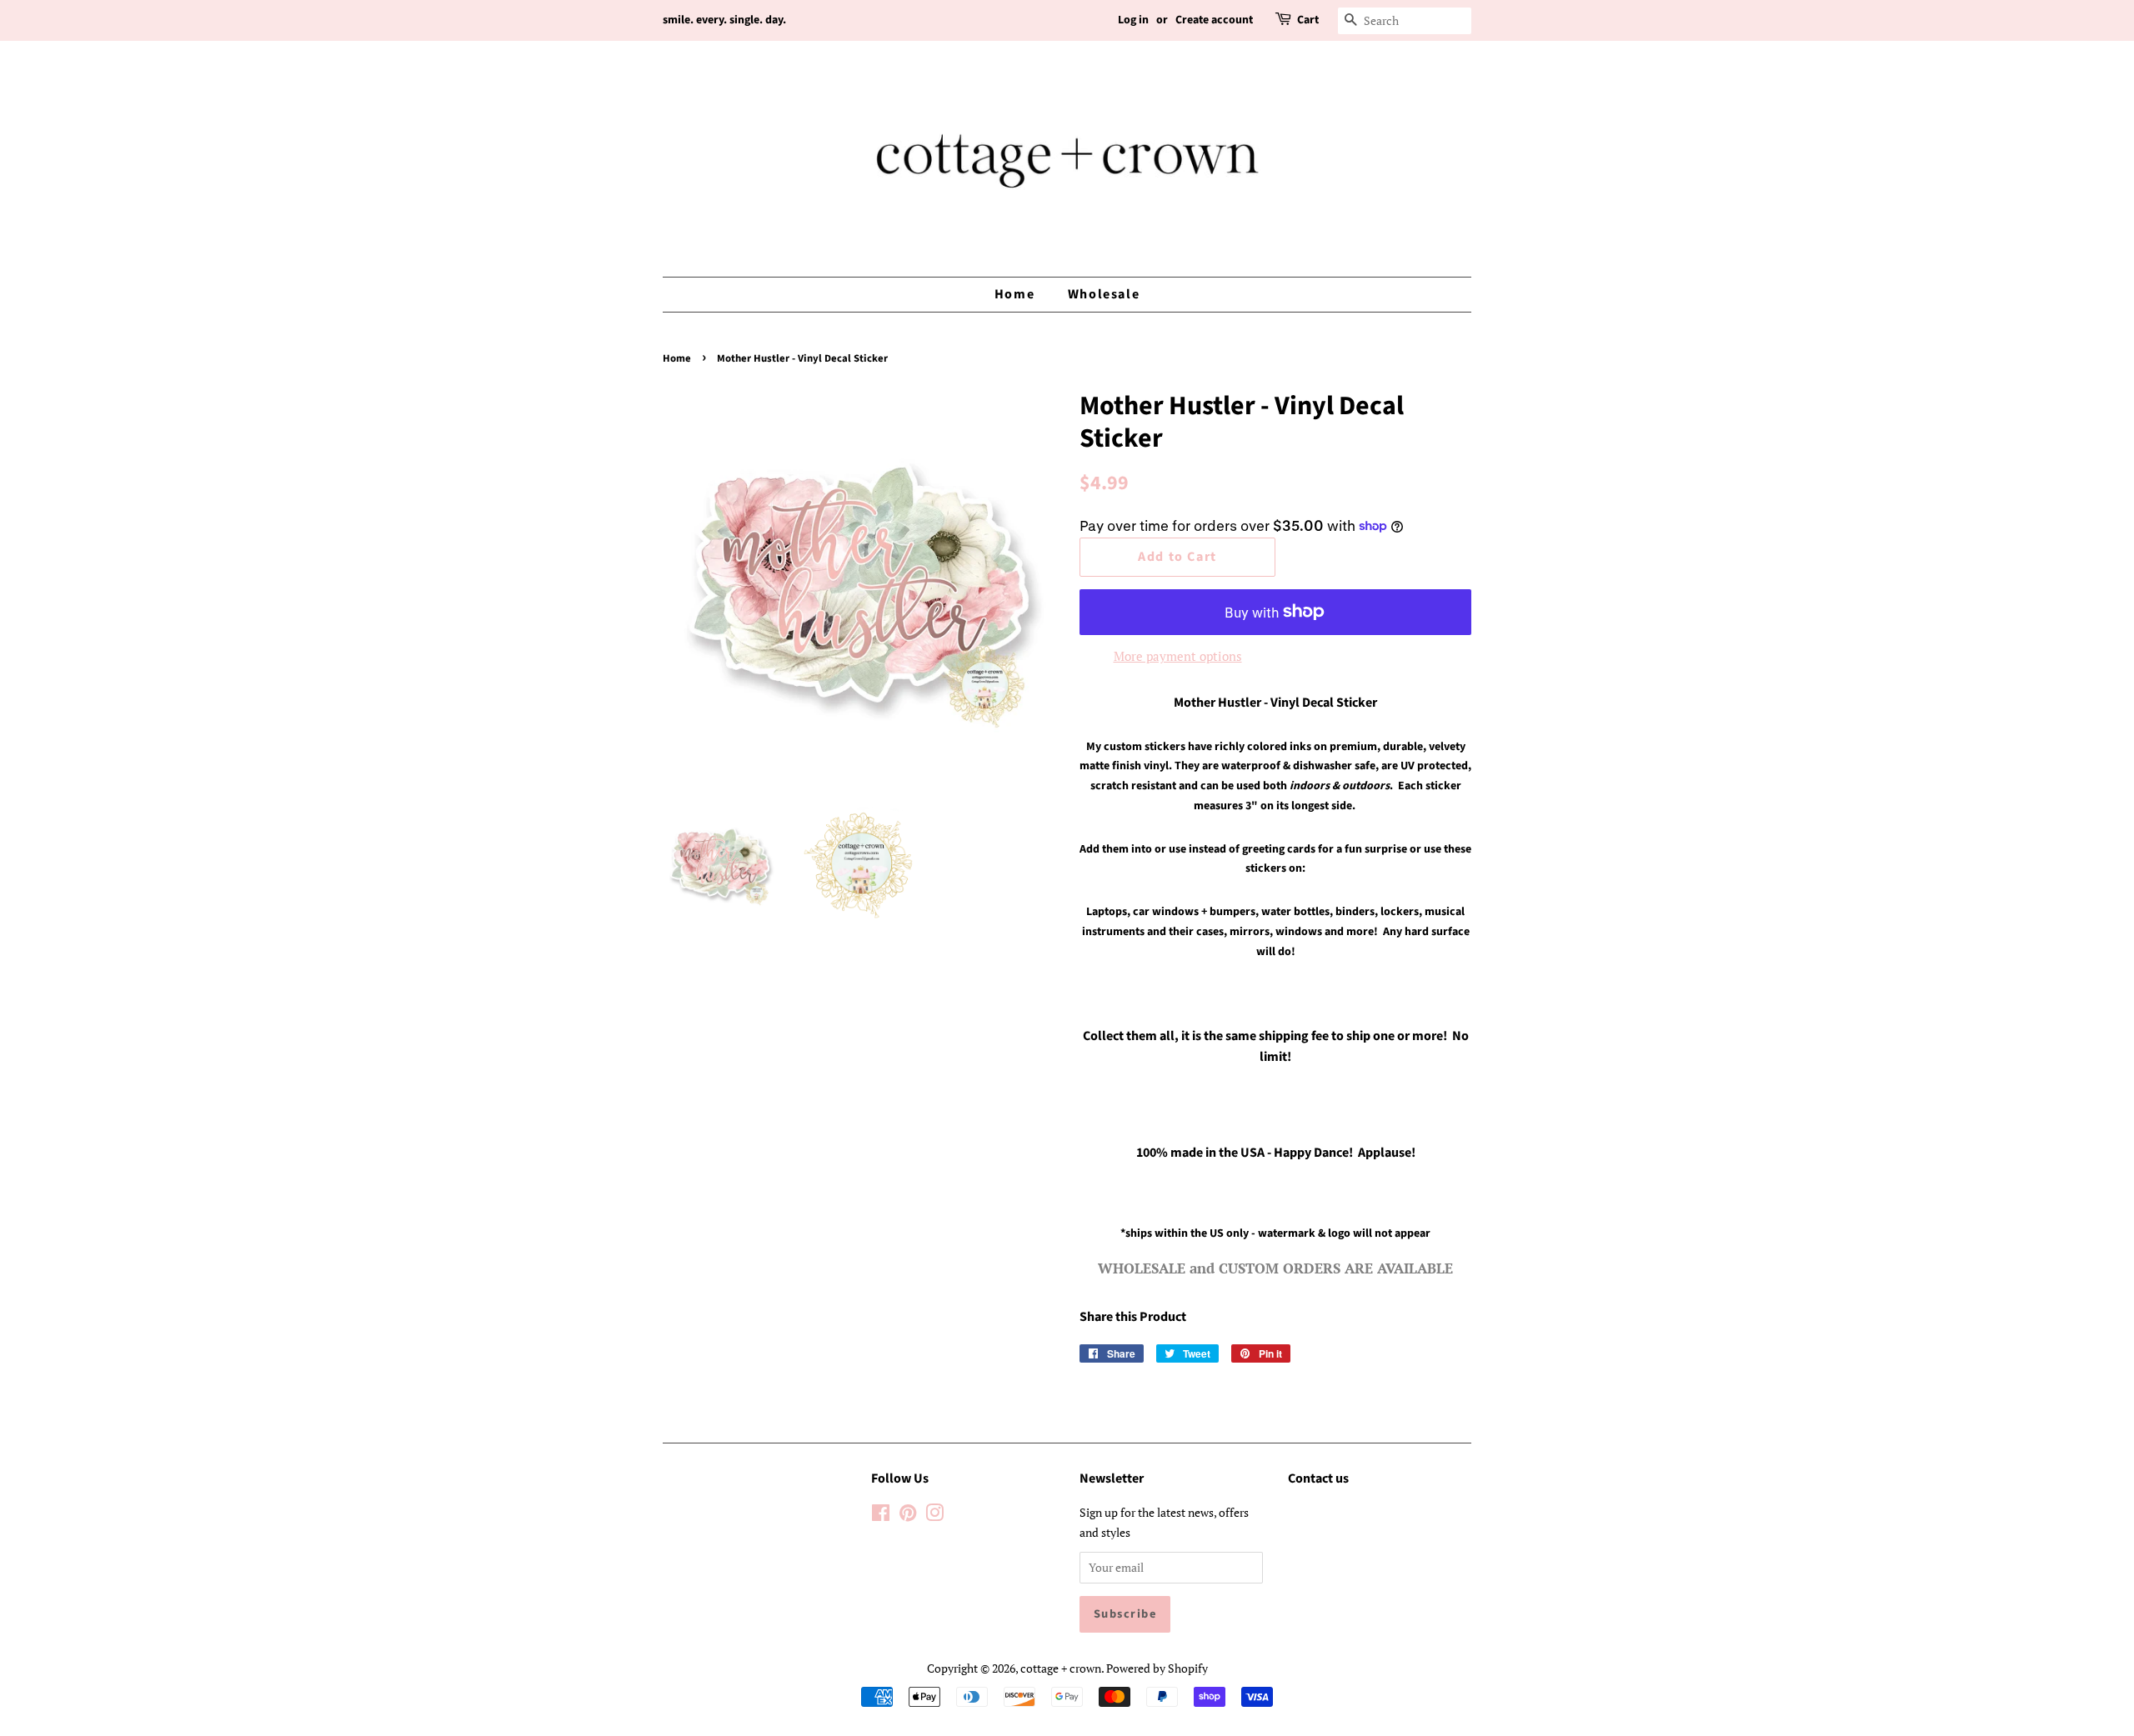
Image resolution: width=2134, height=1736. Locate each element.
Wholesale (1104, 294)
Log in (1133, 20)
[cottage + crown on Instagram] (934, 1516)
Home (1014, 294)
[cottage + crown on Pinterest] (908, 1516)
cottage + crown (1061, 1668)
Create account (1214, 20)
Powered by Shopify (1157, 1668)
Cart (1308, 20)
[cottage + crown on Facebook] (881, 1516)
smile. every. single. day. (724, 20)
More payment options (1178, 656)
